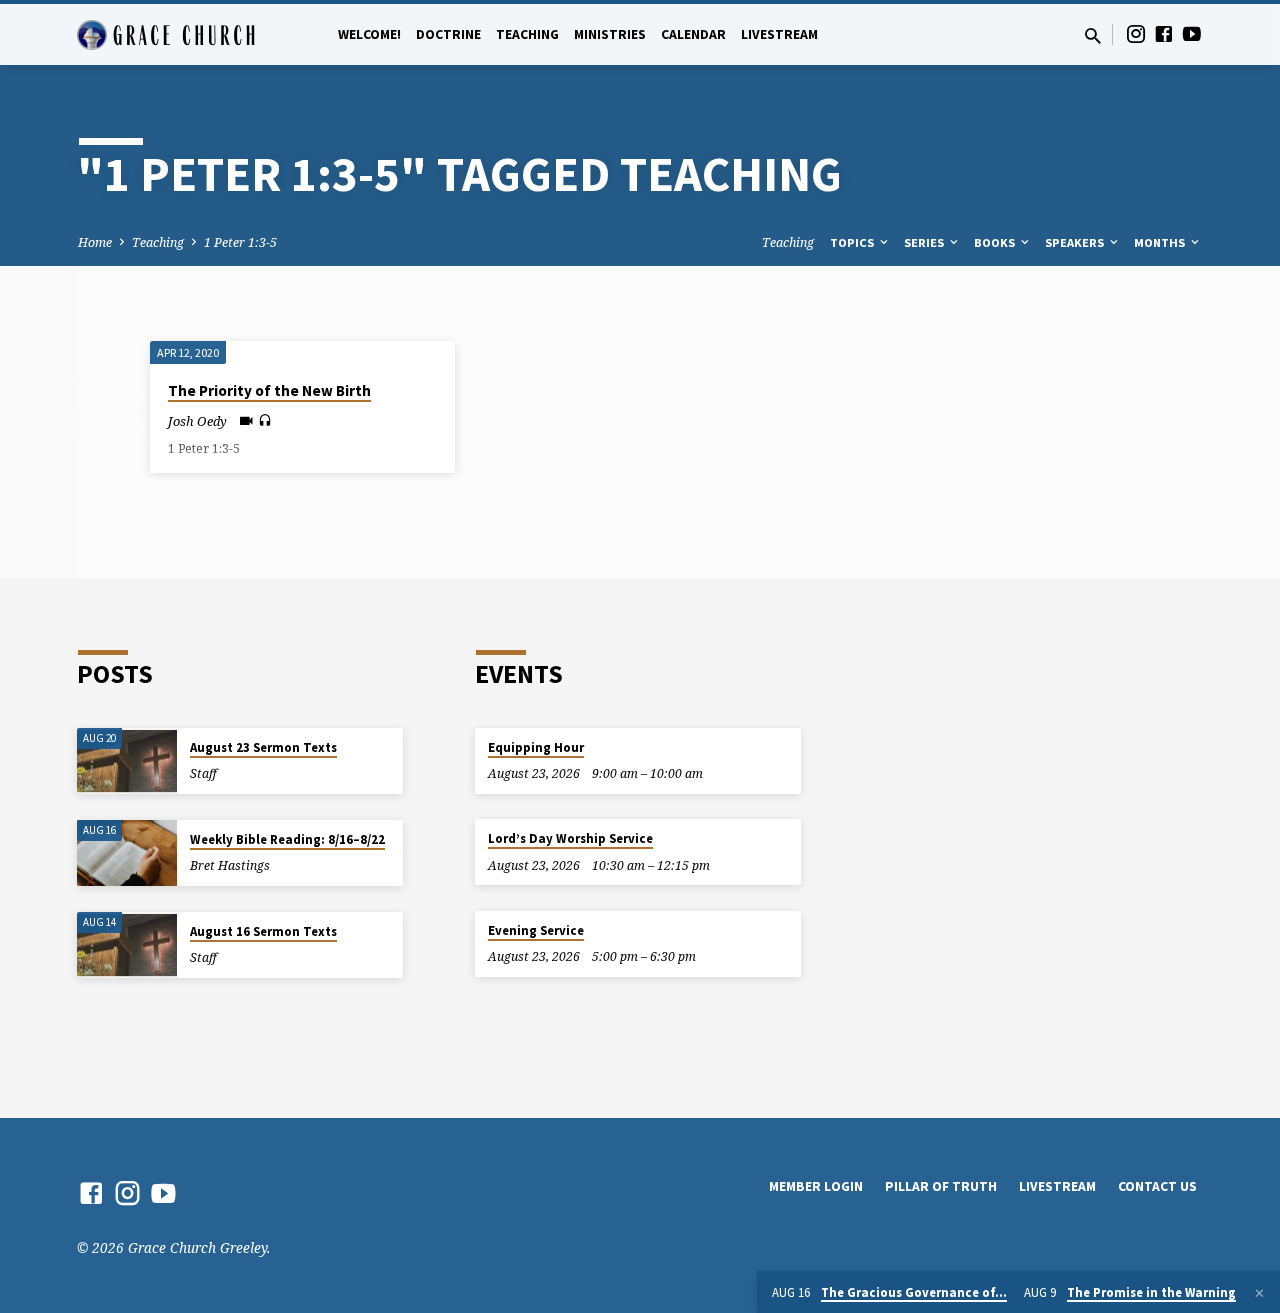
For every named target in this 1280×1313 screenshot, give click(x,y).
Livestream (779, 34)
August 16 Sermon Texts (263, 931)
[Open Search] (1093, 35)
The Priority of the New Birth (269, 390)
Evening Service (536, 930)
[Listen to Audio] (265, 420)
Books (996, 242)
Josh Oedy (197, 421)
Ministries (610, 34)
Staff (203, 773)
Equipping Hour (536, 747)
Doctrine (448, 34)
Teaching (527, 34)
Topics (853, 242)
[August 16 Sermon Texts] (127, 945)
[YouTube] (1192, 33)
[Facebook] (1164, 33)
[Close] (1259, 1293)
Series (925, 242)
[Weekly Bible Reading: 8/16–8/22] (127, 853)
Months (1161, 242)
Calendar (693, 34)
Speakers (1076, 242)
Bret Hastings (230, 865)
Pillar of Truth (941, 1186)
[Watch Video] (246, 420)
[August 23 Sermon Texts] (127, 761)
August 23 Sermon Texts (263, 747)
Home (95, 242)
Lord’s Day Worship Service (570, 838)
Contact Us (1157, 1186)
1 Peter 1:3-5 (240, 242)
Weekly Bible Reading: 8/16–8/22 (287, 839)
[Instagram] (1136, 33)
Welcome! (369, 34)
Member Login (816, 1186)
